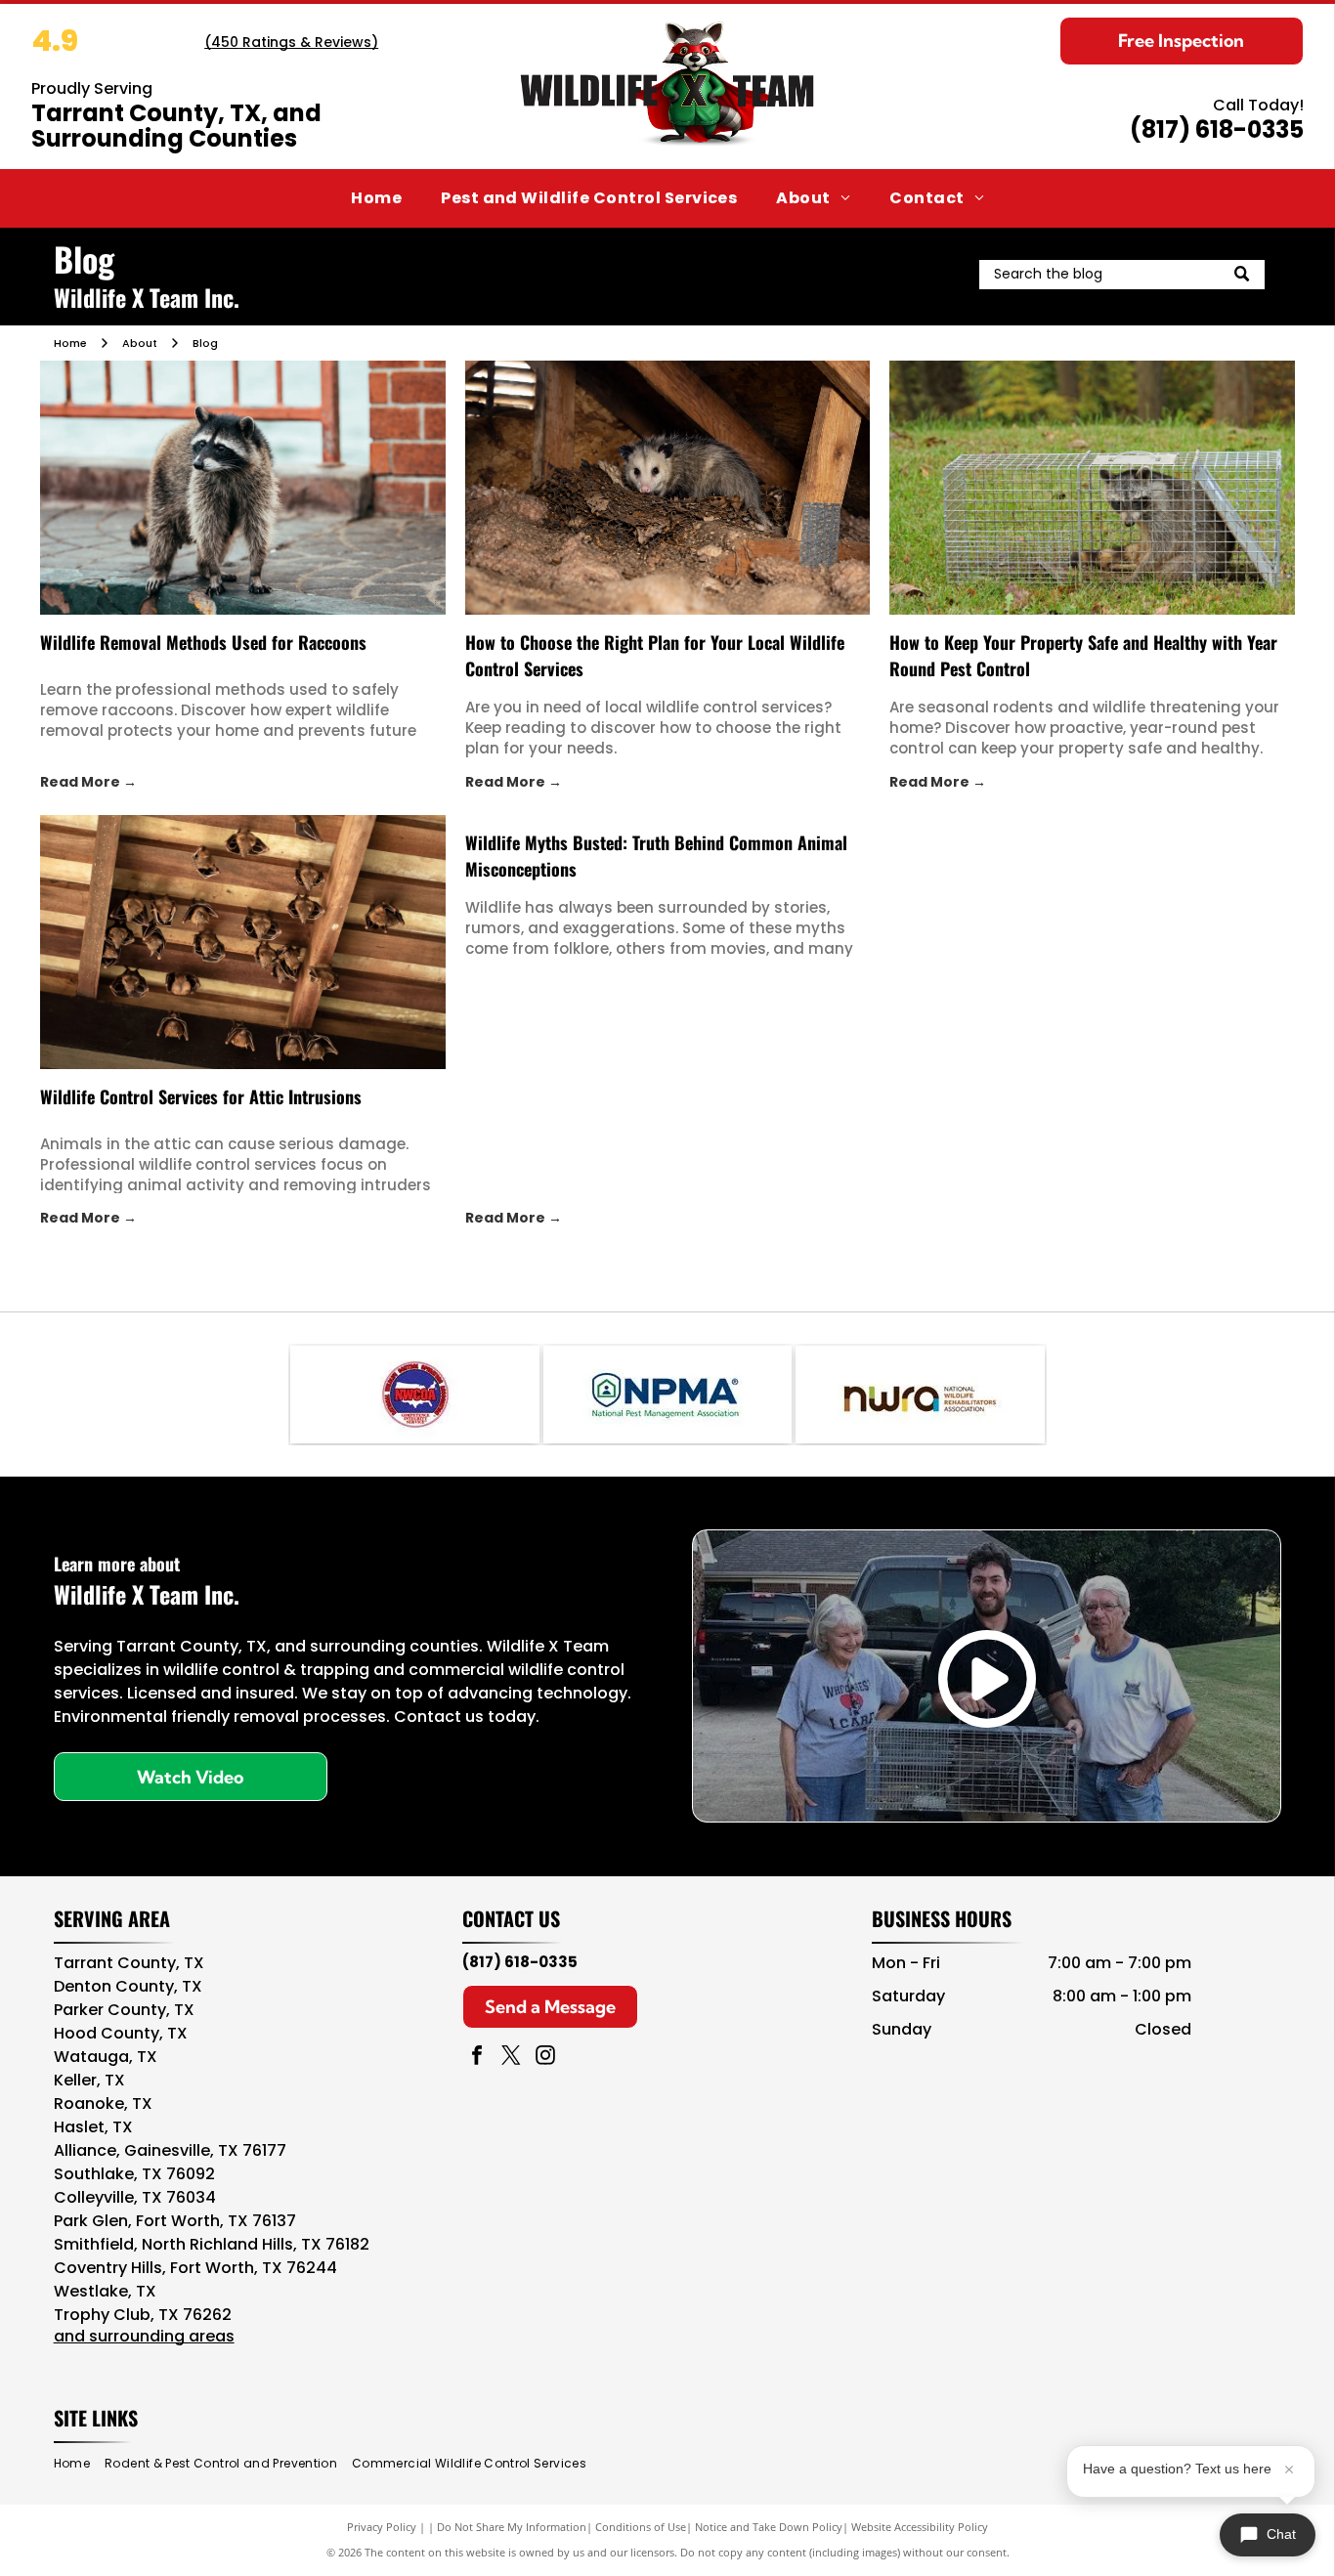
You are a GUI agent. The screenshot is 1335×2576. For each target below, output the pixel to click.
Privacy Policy (382, 2527)
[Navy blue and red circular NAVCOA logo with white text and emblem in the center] (414, 1395)
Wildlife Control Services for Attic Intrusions (201, 1096)
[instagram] (545, 2058)
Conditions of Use (641, 2527)
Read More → (88, 782)
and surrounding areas (144, 2336)
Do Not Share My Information (512, 2527)
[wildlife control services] (668, 488)
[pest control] (1092, 488)
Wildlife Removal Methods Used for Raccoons (203, 642)
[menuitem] (376, 198)
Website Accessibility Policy (920, 2527)
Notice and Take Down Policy (769, 2527)
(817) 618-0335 (1217, 129)
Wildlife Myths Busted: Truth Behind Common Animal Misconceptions (656, 856)
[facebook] (477, 2058)
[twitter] (511, 2058)
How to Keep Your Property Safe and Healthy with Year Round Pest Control (1083, 655)
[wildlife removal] (243, 488)
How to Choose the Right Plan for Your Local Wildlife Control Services (655, 655)
